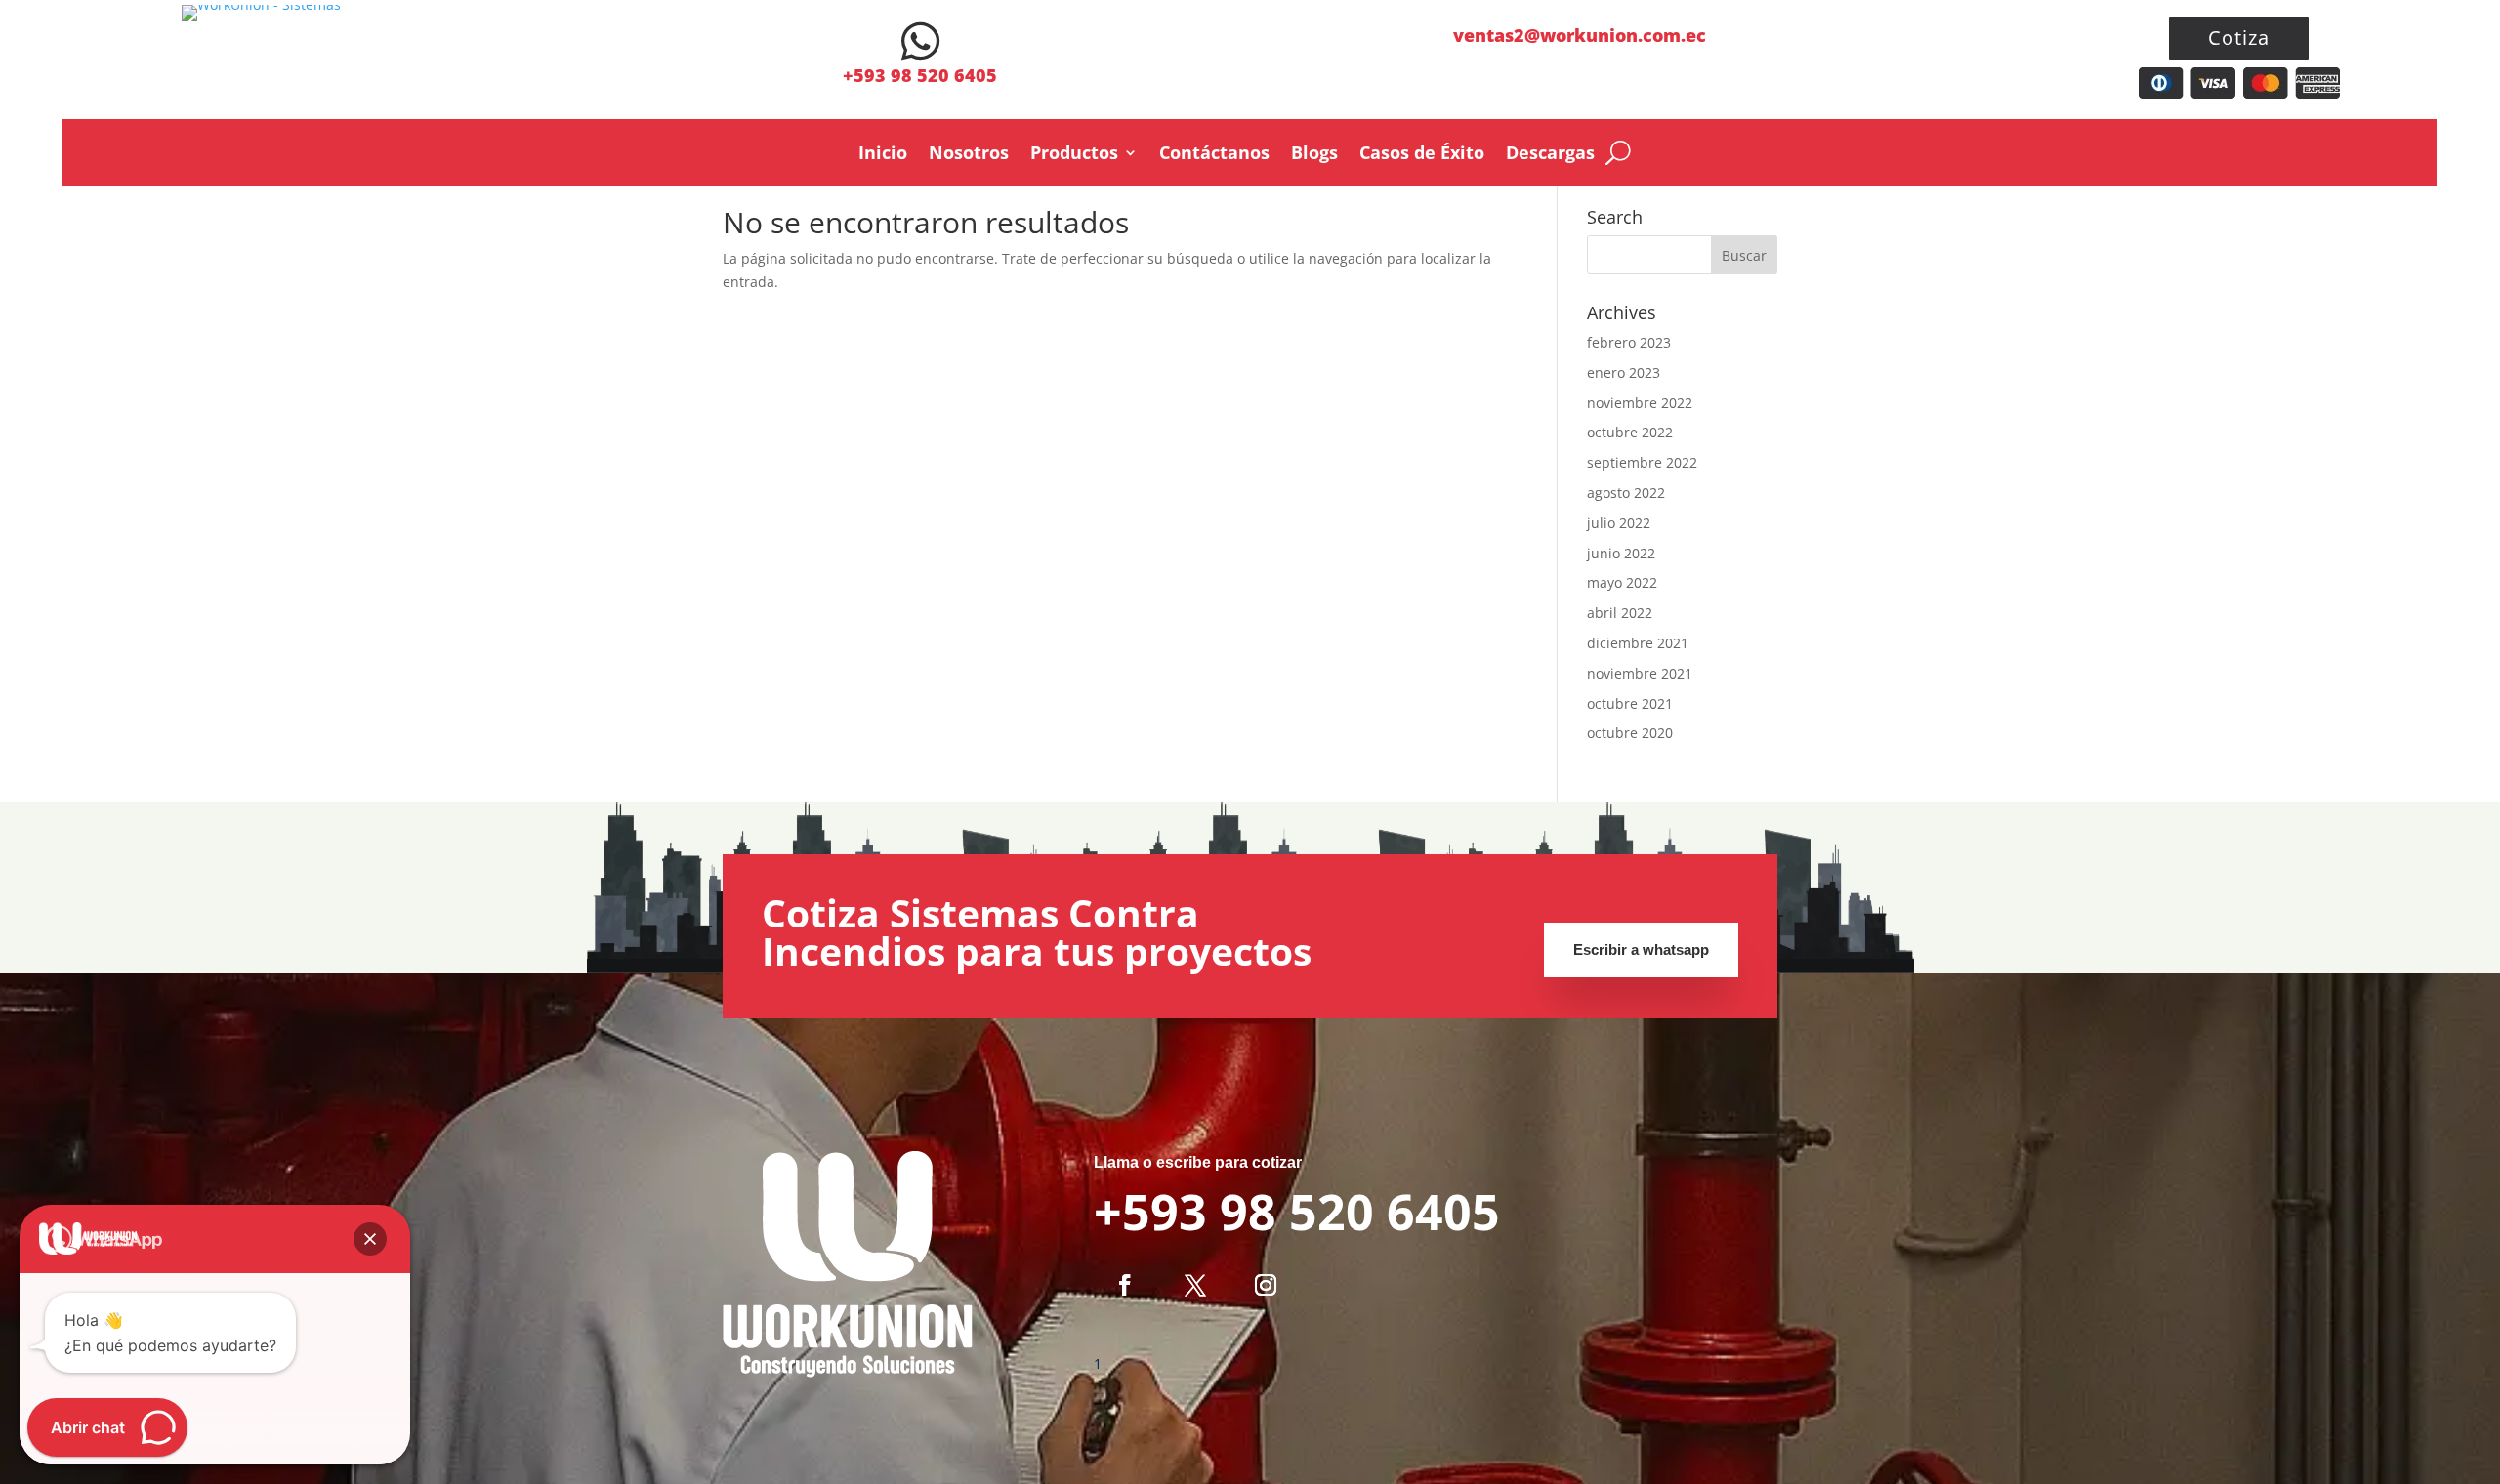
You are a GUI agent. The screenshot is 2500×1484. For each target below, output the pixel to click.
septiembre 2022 (1642, 462)
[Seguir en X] (1195, 1285)
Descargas (1550, 155)
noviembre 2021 (1640, 673)
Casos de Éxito (1422, 155)
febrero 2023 (1629, 342)
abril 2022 (1620, 613)
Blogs (1314, 155)
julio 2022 (1619, 523)
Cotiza (2239, 38)
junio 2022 (1621, 553)
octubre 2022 (1630, 432)
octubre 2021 (1630, 703)
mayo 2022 (1622, 582)
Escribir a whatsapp (1641, 949)
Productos (1074, 155)
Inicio (883, 155)
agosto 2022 (1626, 493)
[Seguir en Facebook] (1125, 1285)
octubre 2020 (1630, 733)
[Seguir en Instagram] (1266, 1285)
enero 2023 (1624, 372)
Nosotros (969, 155)
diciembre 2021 (1638, 643)
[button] (370, 1239)
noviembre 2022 (1640, 403)
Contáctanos (1214, 155)
